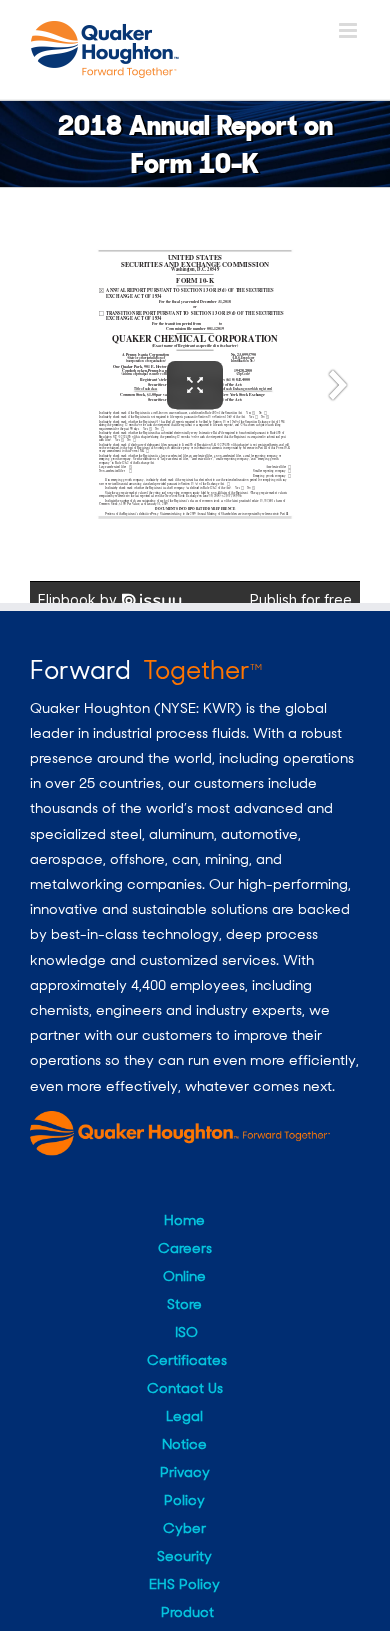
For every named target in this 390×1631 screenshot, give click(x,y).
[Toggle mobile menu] (349, 30)
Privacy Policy (185, 1486)
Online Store (184, 1290)
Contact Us (185, 1388)
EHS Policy (184, 1584)
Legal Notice (184, 1430)
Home (184, 1220)
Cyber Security (184, 1542)
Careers (185, 1248)
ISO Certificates (187, 1346)
